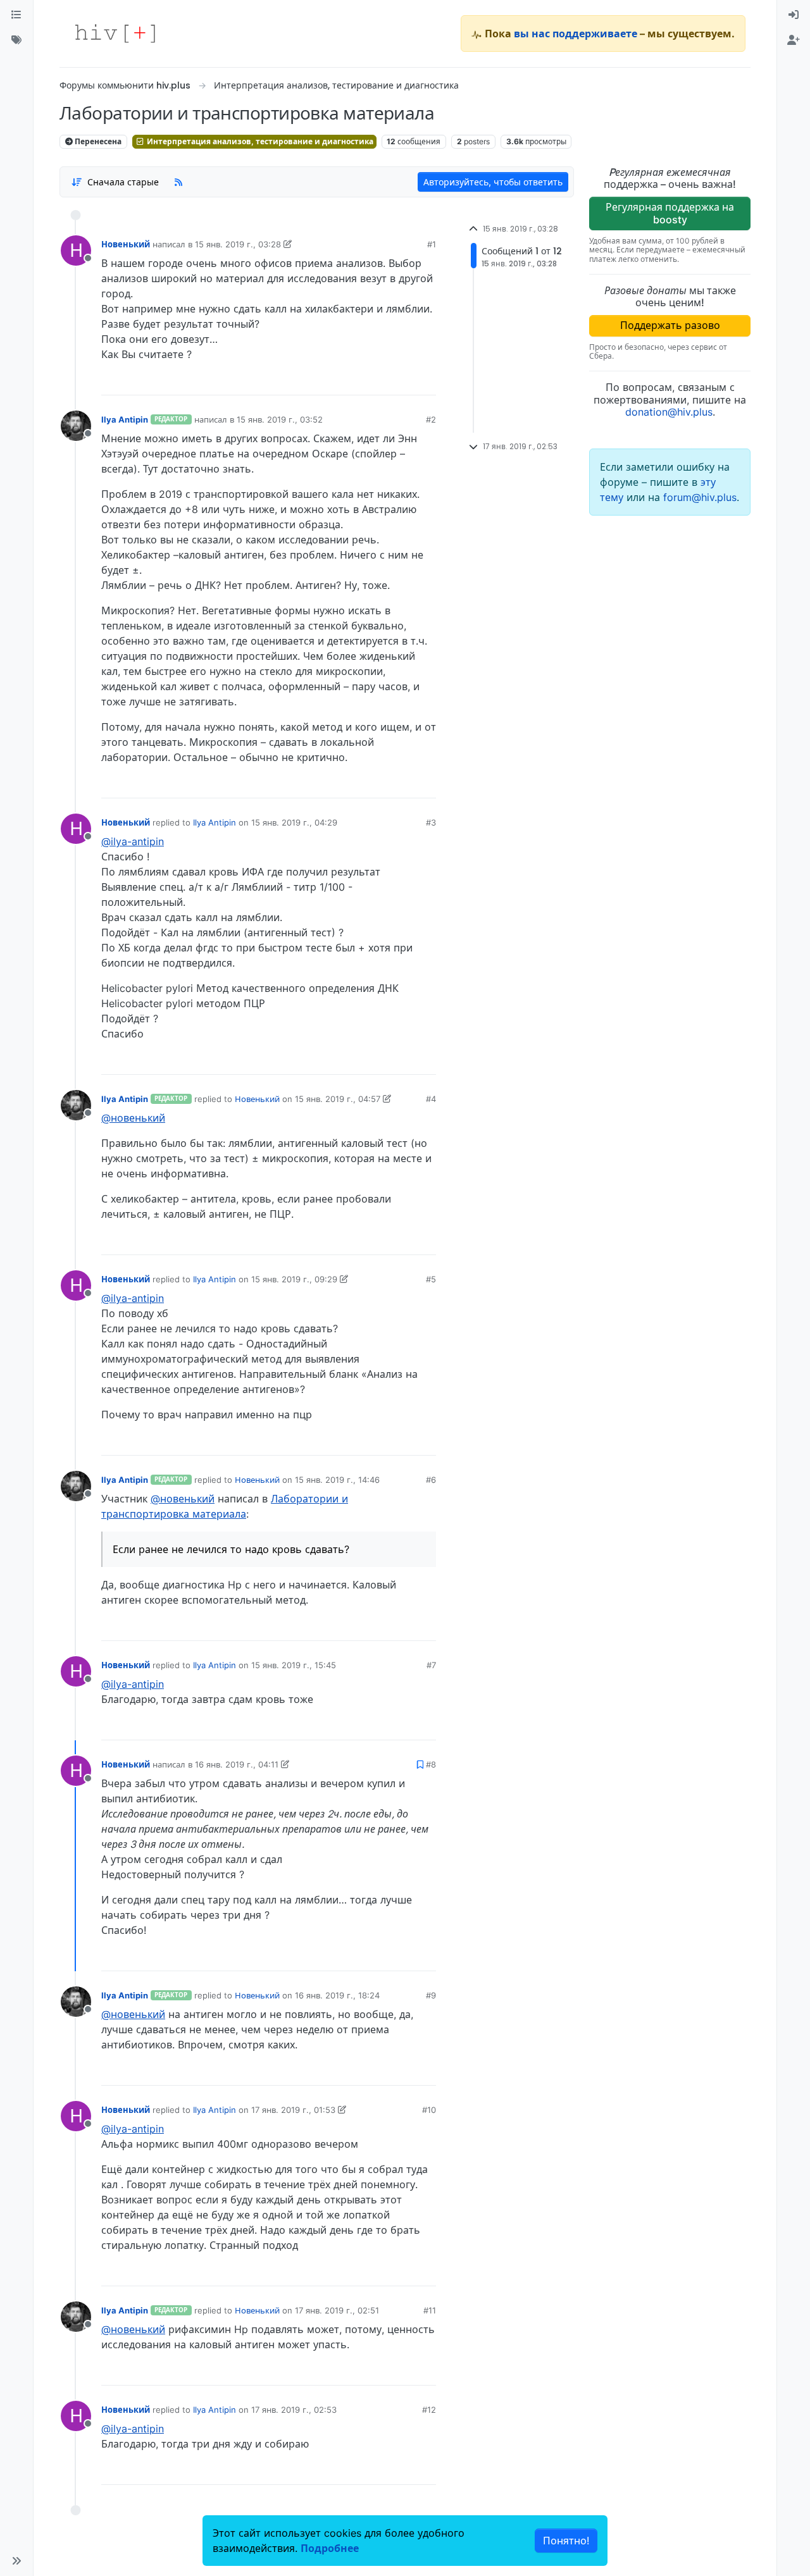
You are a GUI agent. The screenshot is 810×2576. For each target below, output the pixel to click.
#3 (431, 822)
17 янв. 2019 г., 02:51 (337, 2310)
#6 (431, 1480)
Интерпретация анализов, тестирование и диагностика (259, 141)
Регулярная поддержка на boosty (670, 213)
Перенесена (97, 141)
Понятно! (566, 2541)
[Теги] (16, 40)
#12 (429, 2410)
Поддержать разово (670, 325)
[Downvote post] (402, 381)
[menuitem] (794, 15)
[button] (16, 2561)
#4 (431, 1099)
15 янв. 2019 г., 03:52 (280, 419)
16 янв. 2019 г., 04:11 (237, 1764)
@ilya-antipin (133, 841)
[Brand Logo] (115, 34)
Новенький (126, 244)
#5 (431, 1279)
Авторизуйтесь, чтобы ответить (493, 182)
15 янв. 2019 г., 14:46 (337, 1480)
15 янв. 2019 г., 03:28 (238, 244)
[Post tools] (426, 381)
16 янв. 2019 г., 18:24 (337, 1995)
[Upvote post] (360, 381)
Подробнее (330, 2548)
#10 (429, 2110)
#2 (431, 419)
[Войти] (794, 15)
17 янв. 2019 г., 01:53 (293, 2110)
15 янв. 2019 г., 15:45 (294, 1665)
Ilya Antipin (125, 419)
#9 (431, 1995)
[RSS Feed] (178, 182)
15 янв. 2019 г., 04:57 (338, 1099)
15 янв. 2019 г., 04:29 (294, 822)
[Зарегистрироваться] (794, 40)
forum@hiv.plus (700, 497)
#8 (431, 1764)
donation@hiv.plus (669, 412)
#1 (432, 244)
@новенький (133, 1118)
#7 (431, 1665)
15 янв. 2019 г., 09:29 (294, 1279)
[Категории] (16, 15)
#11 (430, 2310)
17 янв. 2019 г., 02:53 (294, 2410)
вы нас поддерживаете (576, 34)
